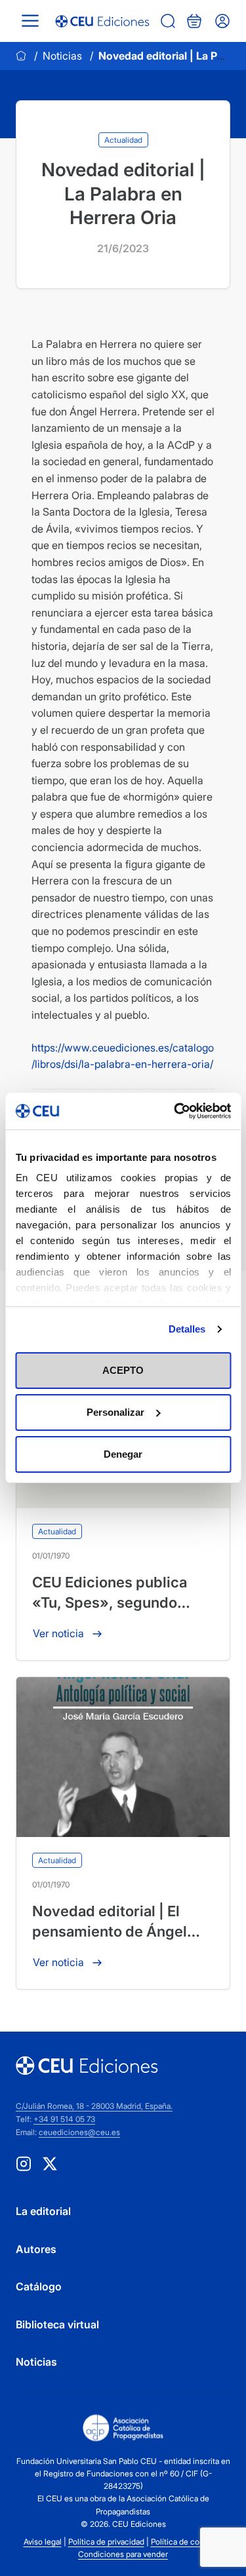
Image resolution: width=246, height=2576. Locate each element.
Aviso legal (43, 2542)
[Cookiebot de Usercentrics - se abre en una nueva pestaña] (175, 1111)
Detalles (187, 1329)
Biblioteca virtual (57, 2324)
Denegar (123, 1454)
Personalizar (115, 1412)
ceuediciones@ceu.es (79, 2132)
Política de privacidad (106, 2542)
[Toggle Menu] (30, 21)
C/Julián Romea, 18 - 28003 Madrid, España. (94, 2106)
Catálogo (39, 2286)
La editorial (43, 2211)
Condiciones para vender (123, 2554)
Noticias (62, 56)
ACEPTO (123, 1370)
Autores (36, 2249)
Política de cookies (185, 2542)
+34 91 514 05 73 (64, 2119)
